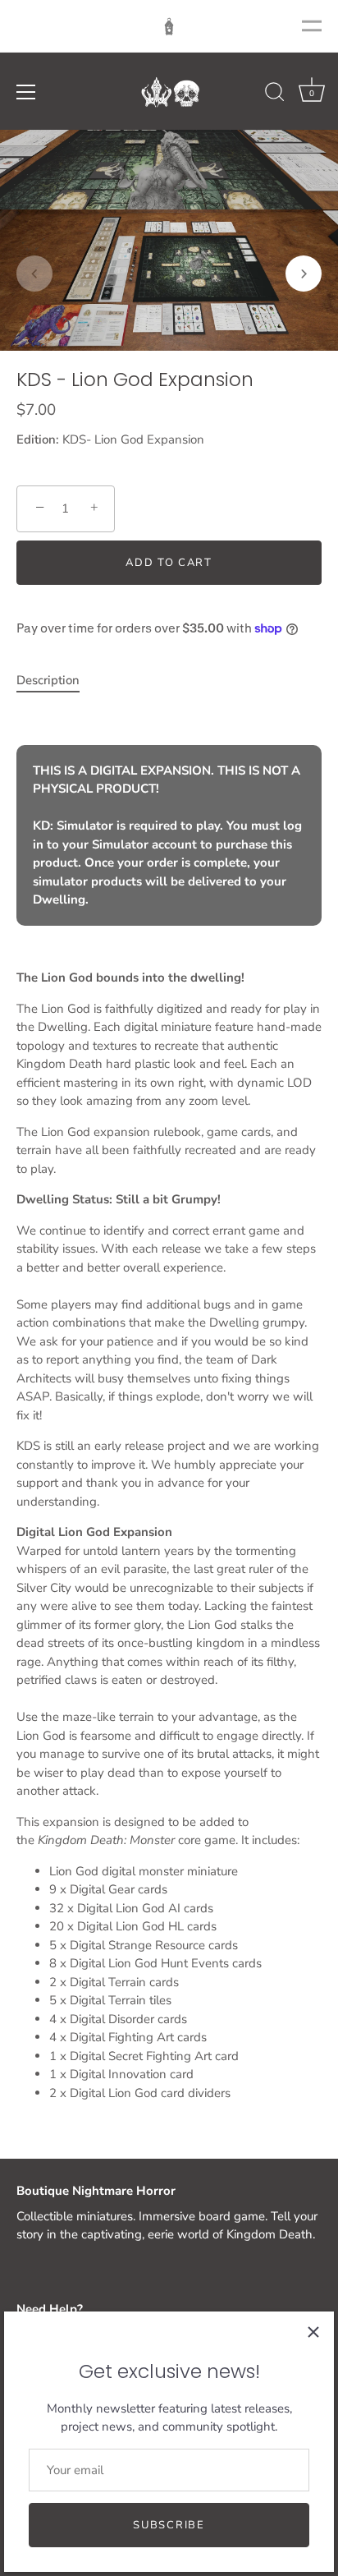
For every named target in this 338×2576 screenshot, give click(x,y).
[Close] (313, 2332)
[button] (34, 274)
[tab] (56, 681)
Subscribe (169, 2525)
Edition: (38, 439)
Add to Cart (169, 563)
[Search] (275, 94)
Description (48, 680)
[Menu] (26, 92)
